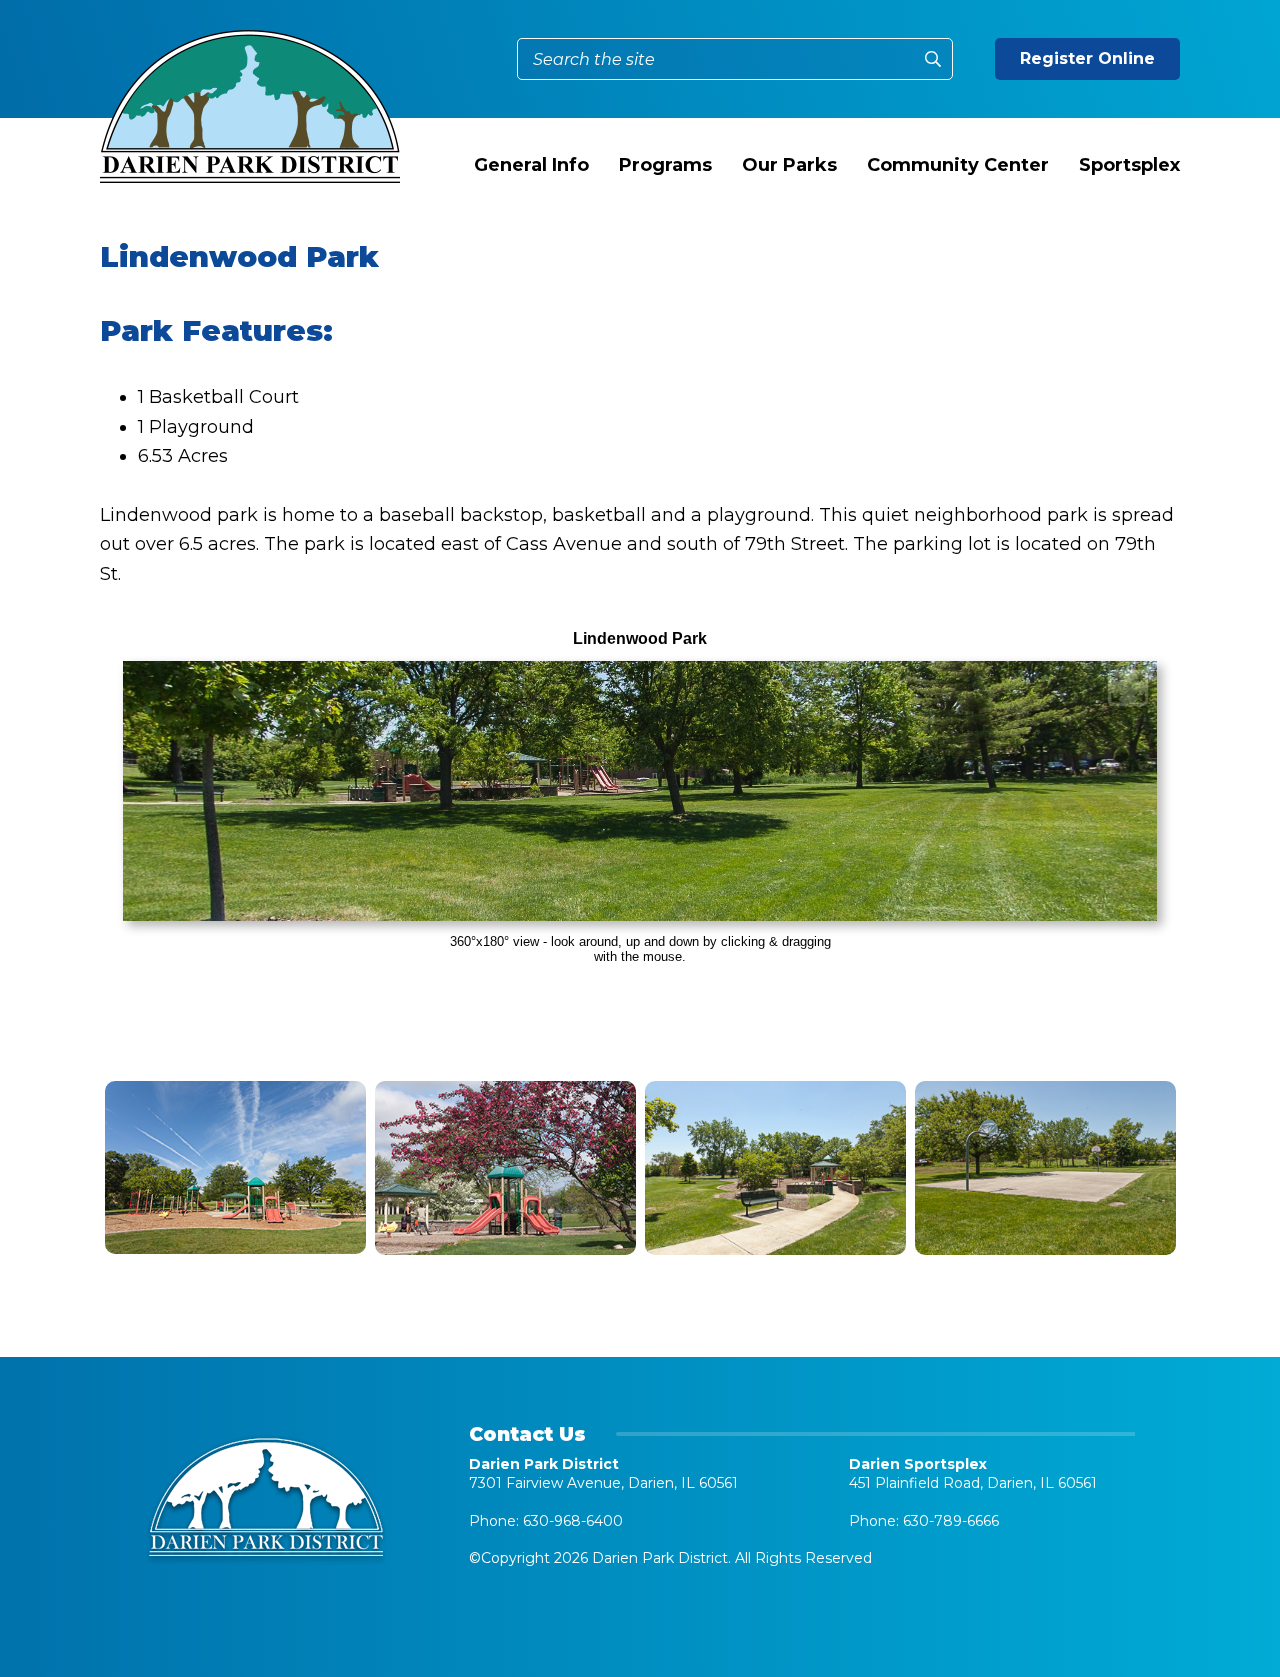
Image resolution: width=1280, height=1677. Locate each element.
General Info (531, 165)
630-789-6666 (951, 1521)
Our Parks (789, 165)
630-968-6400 (573, 1521)
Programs (665, 165)
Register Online (1087, 58)
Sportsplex (1129, 165)
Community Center (958, 165)
